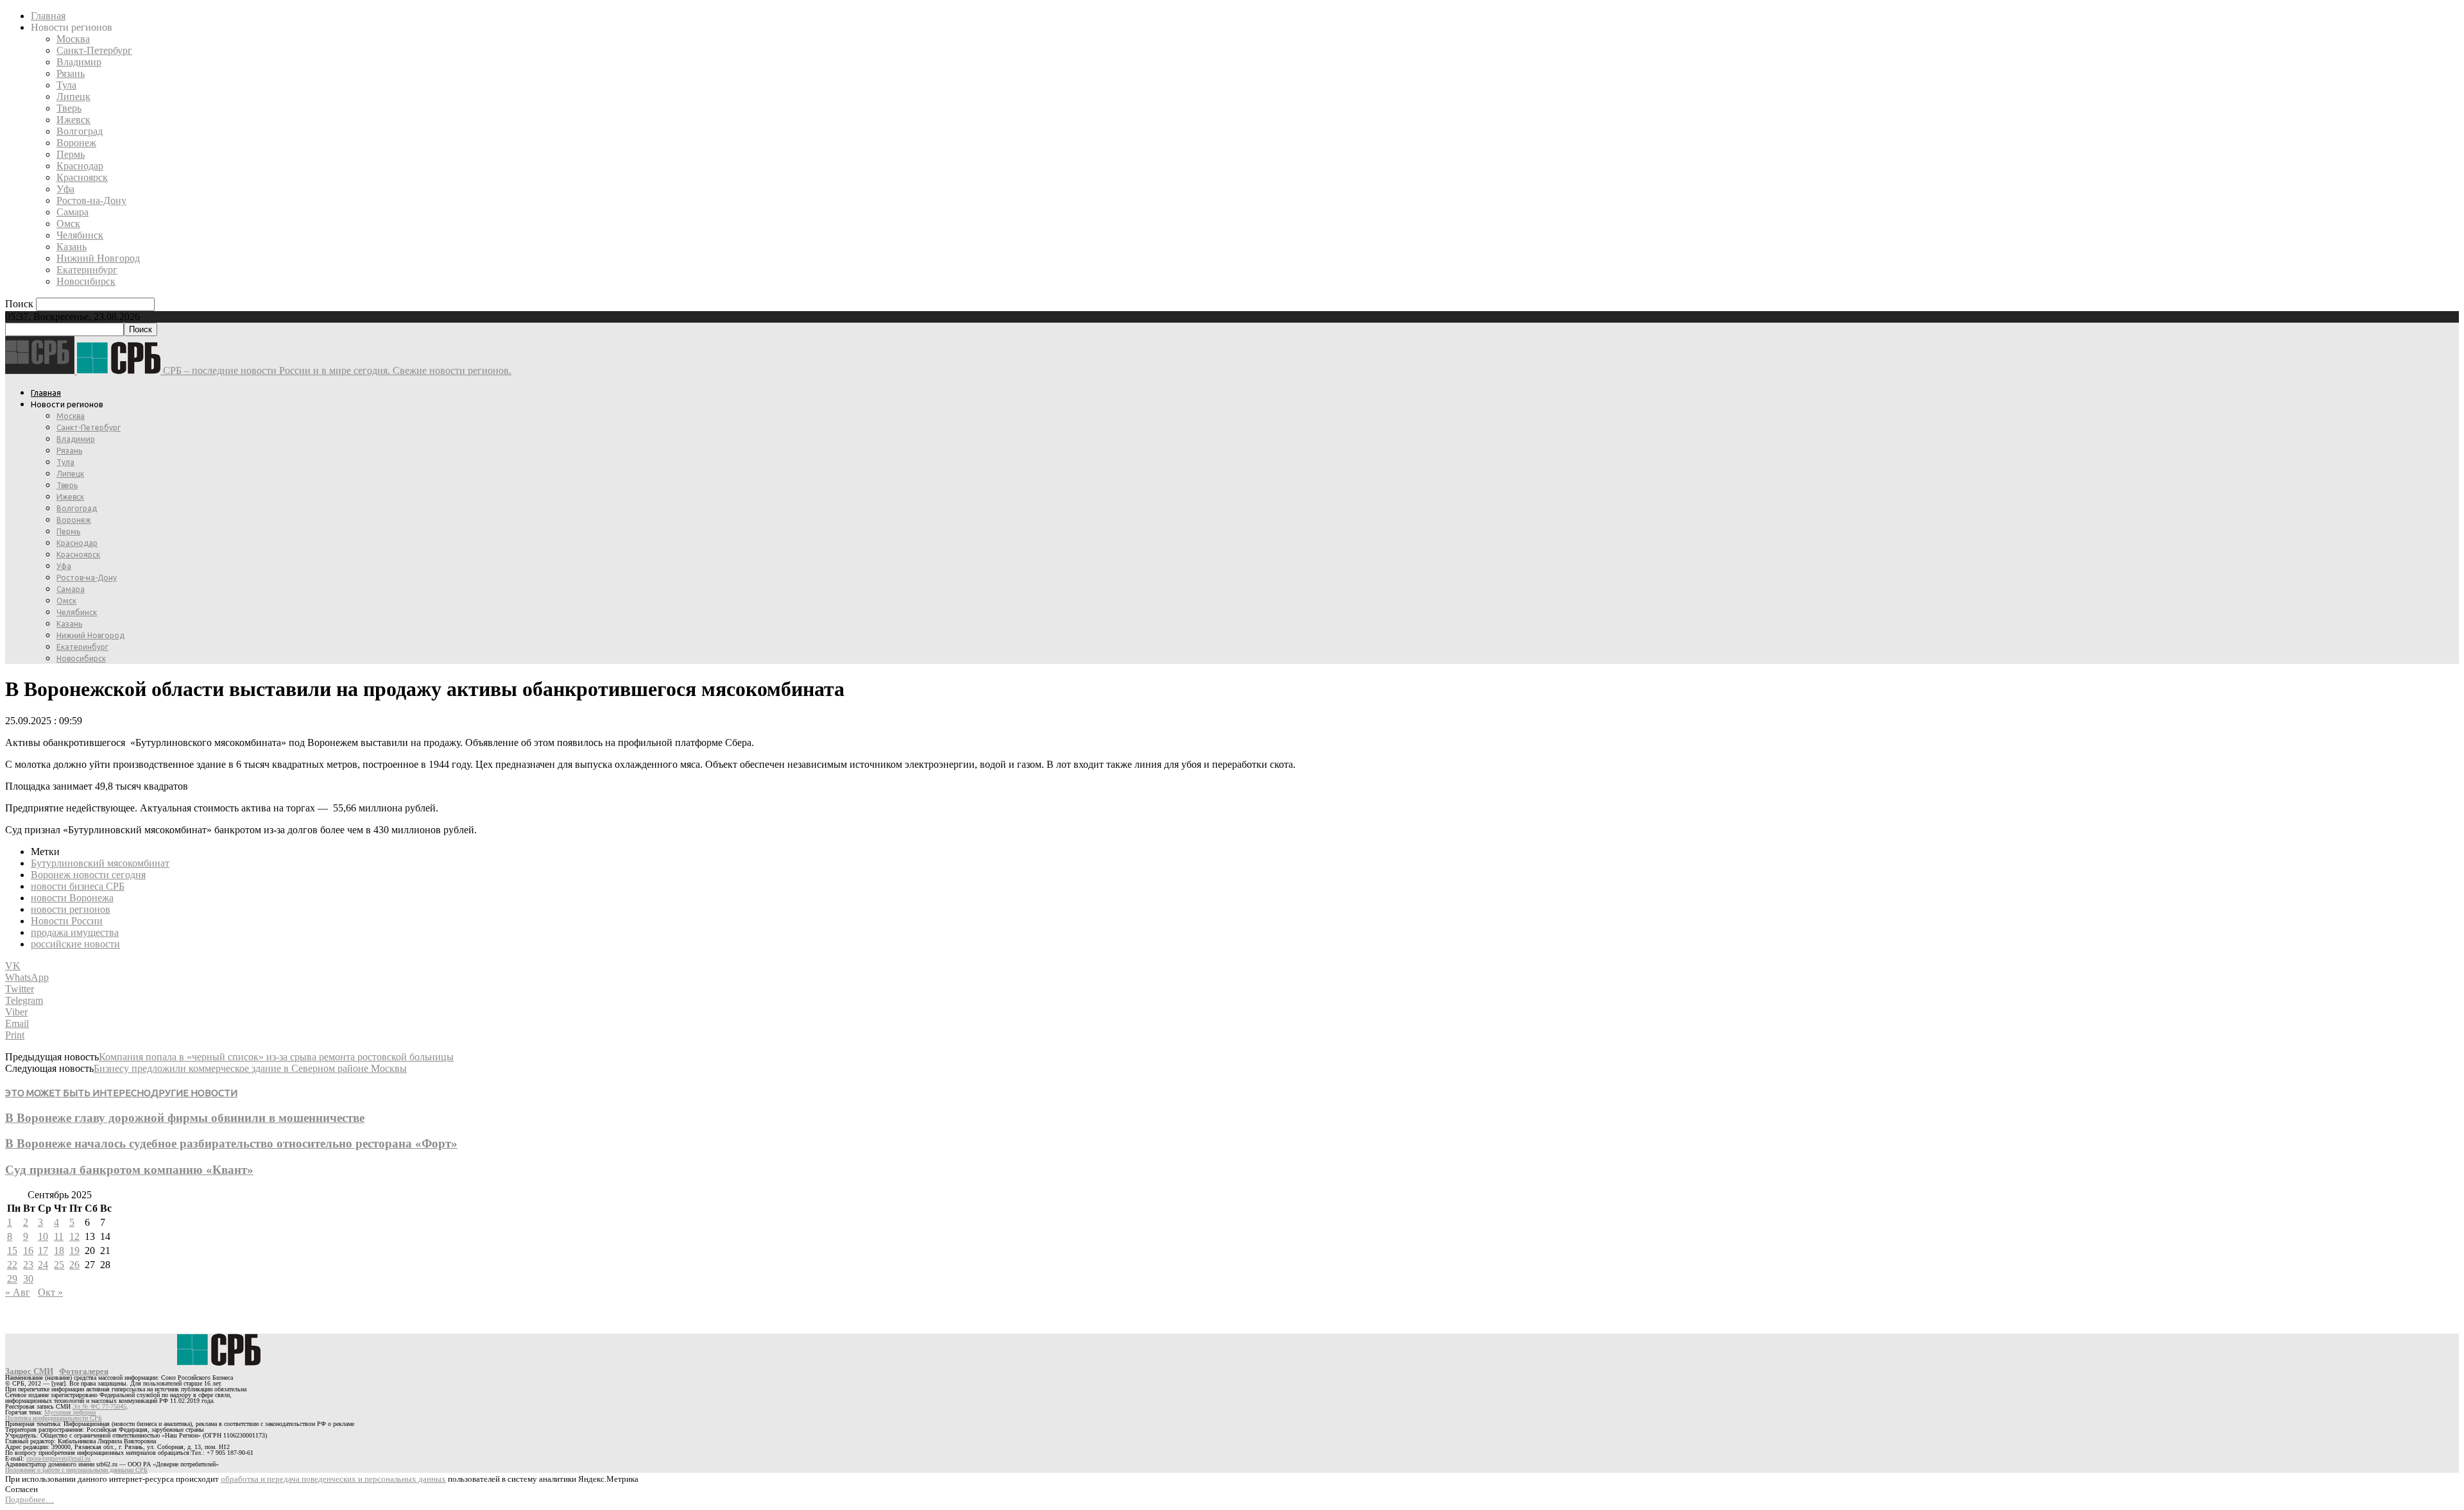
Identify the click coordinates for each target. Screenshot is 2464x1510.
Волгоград (80, 131)
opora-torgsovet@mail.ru (58, 1458)
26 (74, 1265)
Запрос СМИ (29, 1371)
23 (28, 1265)
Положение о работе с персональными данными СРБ (76, 1470)
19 (74, 1251)
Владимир (79, 62)
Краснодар (80, 166)
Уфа (65, 189)
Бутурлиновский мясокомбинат (100, 863)
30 (28, 1279)
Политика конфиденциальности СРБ (54, 1418)
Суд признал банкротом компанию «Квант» (129, 1170)
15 (12, 1251)
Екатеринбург (87, 270)
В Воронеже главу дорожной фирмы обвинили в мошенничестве (185, 1118)
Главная (48, 16)
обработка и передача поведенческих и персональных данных (333, 1479)
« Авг (18, 1292)
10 (43, 1236)
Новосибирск (86, 281)
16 (28, 1251)
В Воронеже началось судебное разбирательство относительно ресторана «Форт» (231, 1143)
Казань (72, 247)
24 (43, 1265)
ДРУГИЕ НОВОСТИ (194, 1093)
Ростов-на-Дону (91, 200)
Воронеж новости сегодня (88, 875)
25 (59, 1265)
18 (59, 1251)
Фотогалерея (84, 1371)
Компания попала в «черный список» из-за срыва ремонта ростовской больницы (276, 1057)
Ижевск (73, 120)
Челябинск (80, 235)
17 (43, 1251)
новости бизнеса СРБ (78, 886)
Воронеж (76, 143)
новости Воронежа (72, 898)
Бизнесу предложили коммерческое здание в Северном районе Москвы (250, 1068)
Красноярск (82, 177)
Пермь (71, 154)
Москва (73, 39)
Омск (68, 224)
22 (12, 1265)
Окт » (50, 1292)
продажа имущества (75, 932)
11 (59, 1236)
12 (74, 1236)
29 (12, 1279)
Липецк (73, 97)
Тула (66, 85)
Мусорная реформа (70, 1412)
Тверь (69, 108)
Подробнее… (30, 1499)
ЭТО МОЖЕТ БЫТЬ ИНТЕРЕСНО (78, 1093)
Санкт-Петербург (94, 50)
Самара (73, 212)
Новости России (67, 921)
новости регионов (71, 909)
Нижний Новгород (98, 258)
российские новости (75, 944)
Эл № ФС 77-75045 (99, 1406)
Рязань (71, 73)
